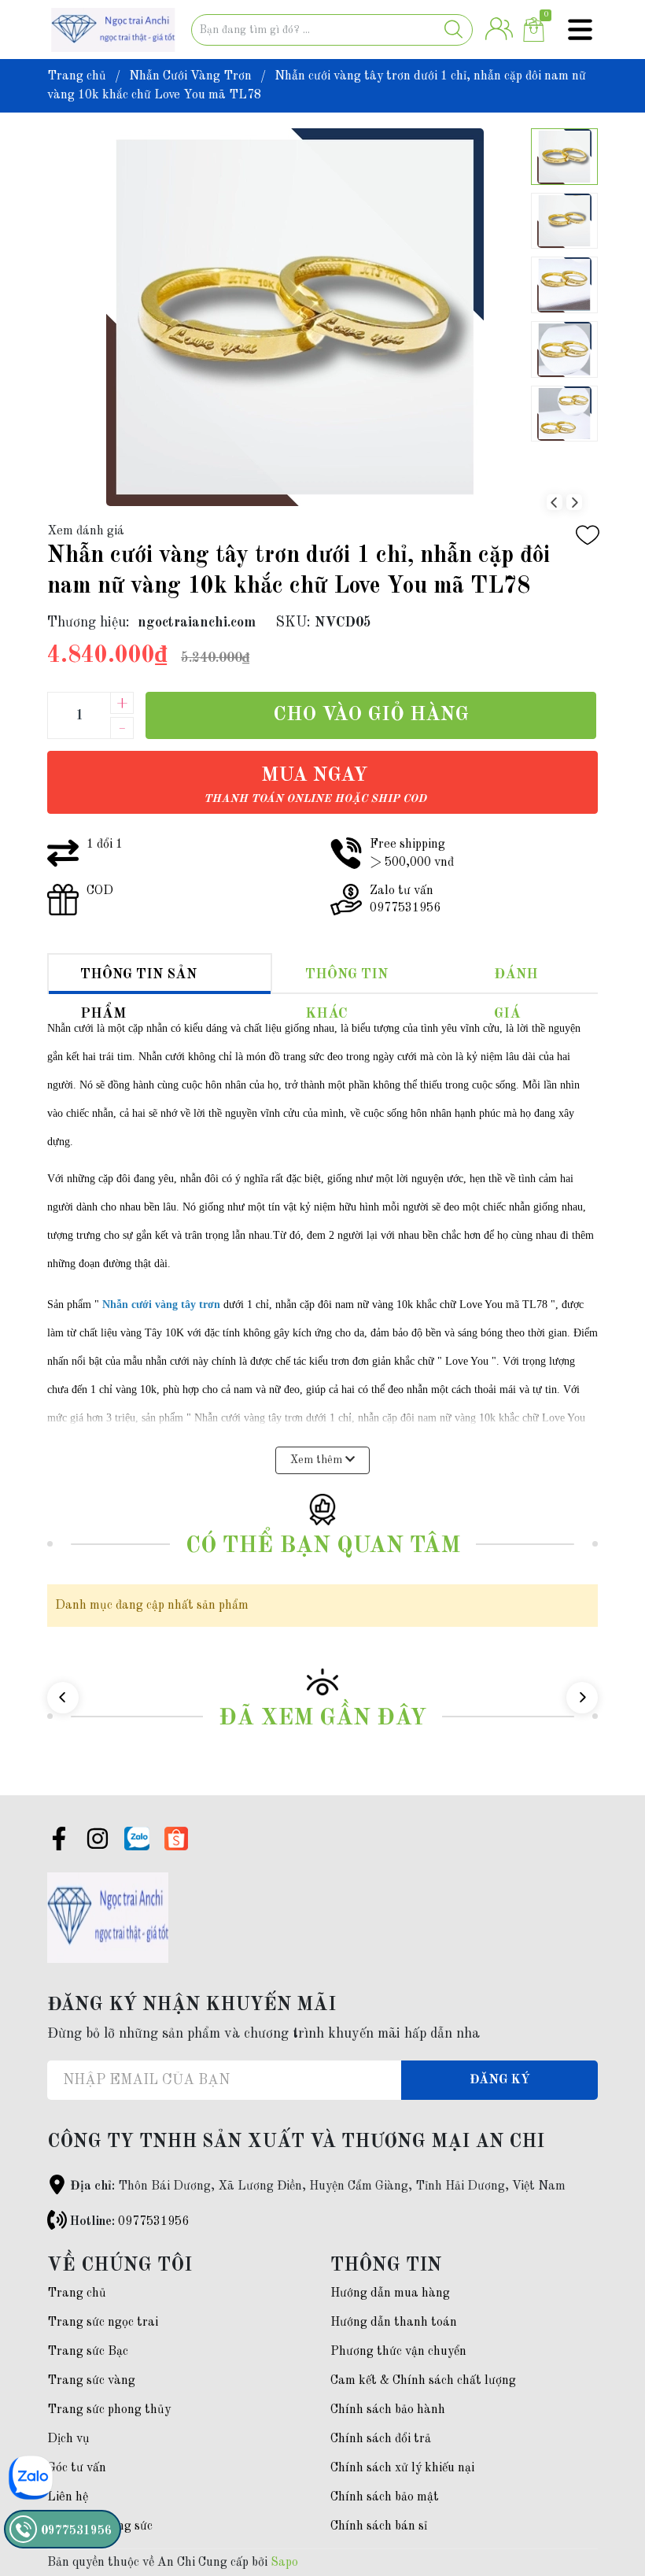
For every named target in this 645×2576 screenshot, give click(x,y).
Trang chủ (77, 2293)
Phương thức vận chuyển (398, 2352)
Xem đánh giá (86, 531)
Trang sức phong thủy (109, 2410)
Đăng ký (500, 2080)
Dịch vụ (68, 2439)
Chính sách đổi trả (381, 2439)
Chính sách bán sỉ (379, 2526)
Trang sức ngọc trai (103, 2323)
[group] (295, 317)
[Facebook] (59, 1842)
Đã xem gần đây (322, 1719)
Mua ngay (315, 785)
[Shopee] (176, 1839)
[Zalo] (137, 1839)
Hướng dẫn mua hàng (390, 2293)
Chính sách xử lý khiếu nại (402, 2468)
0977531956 (153, 2222)
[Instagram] (98, 1842)
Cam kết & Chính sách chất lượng (423, 2381)
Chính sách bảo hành (388, 2410)
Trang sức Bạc (88, 2352)
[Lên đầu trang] (602, 2501)
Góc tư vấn (77, 2468)
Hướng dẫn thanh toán (394, 2323)
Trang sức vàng (91, 2381)
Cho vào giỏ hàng (371, 715)
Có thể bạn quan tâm (323, 1546)
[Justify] (453, 30)
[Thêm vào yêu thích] (588, 535)
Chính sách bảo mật (385, 2497)
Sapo (284, 2563)
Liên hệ (68, 2497)
